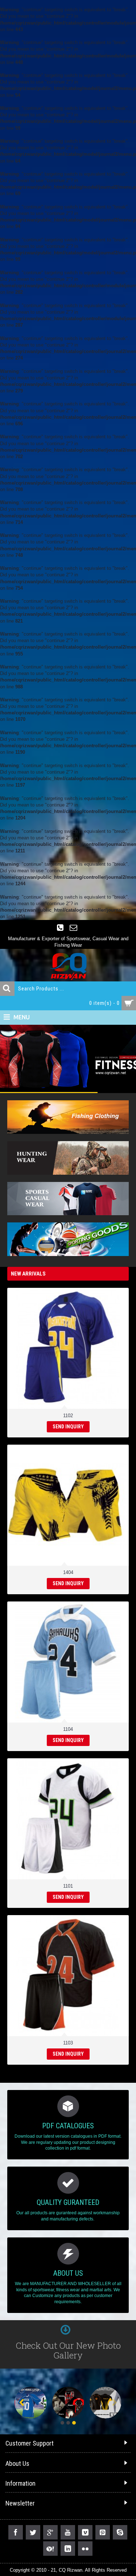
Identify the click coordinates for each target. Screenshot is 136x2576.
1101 (68, 1886)
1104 (68, 1729)
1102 (68, 1416)
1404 (68, 1572)
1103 (68, 2043)
